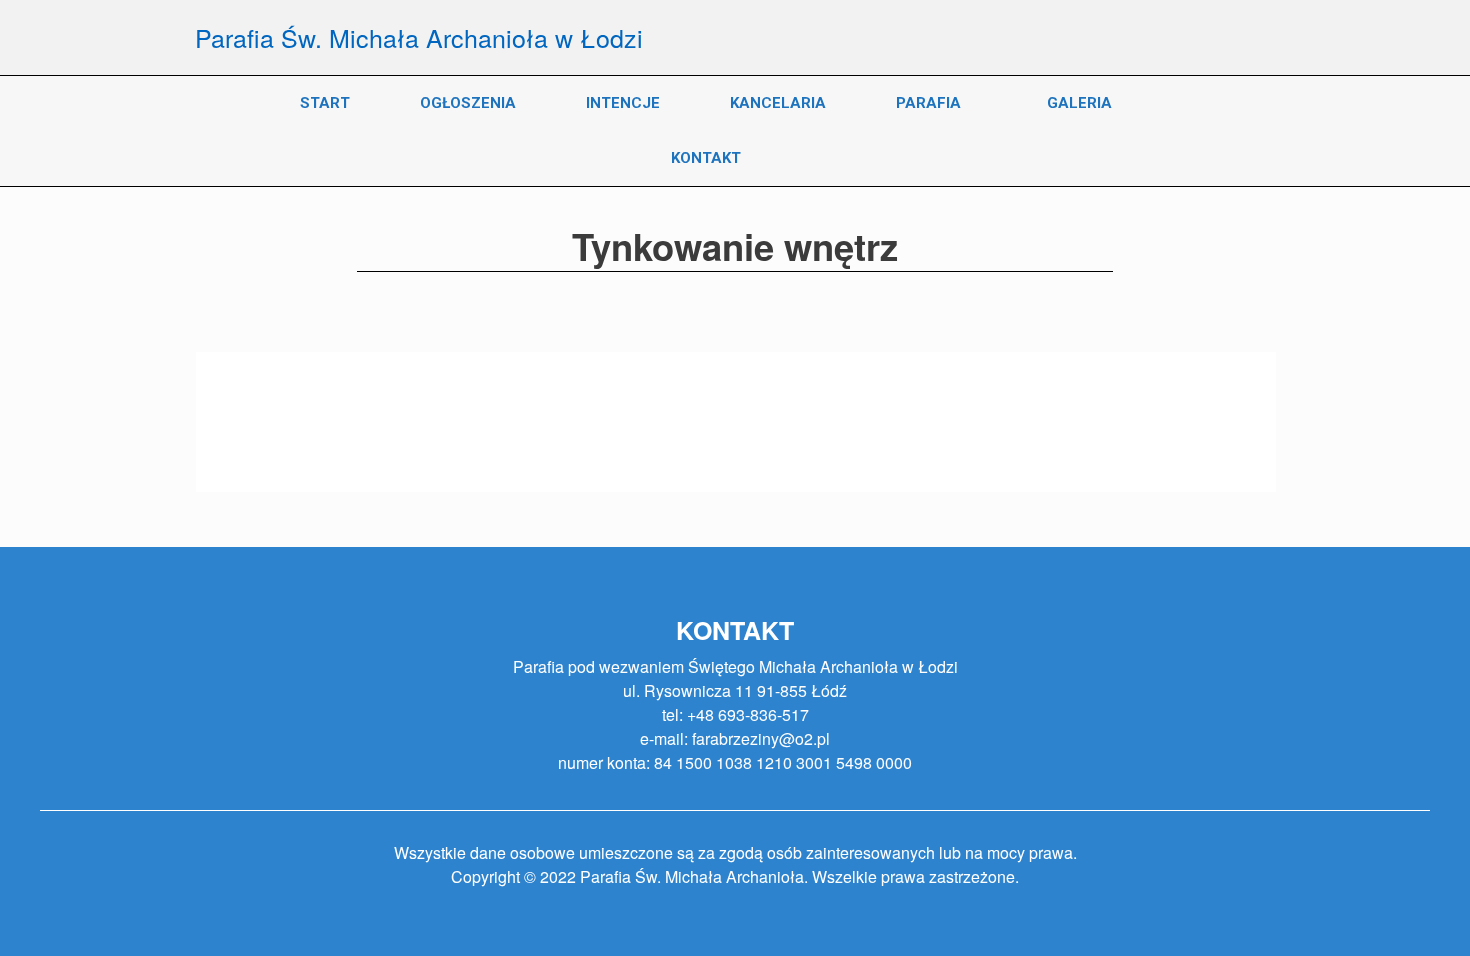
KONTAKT (706, 158)
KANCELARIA (778, 103)
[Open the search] (1245, 131)
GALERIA (1079, 103)
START (325, 103)
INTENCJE (623, 103)
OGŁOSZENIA (468, 103)
